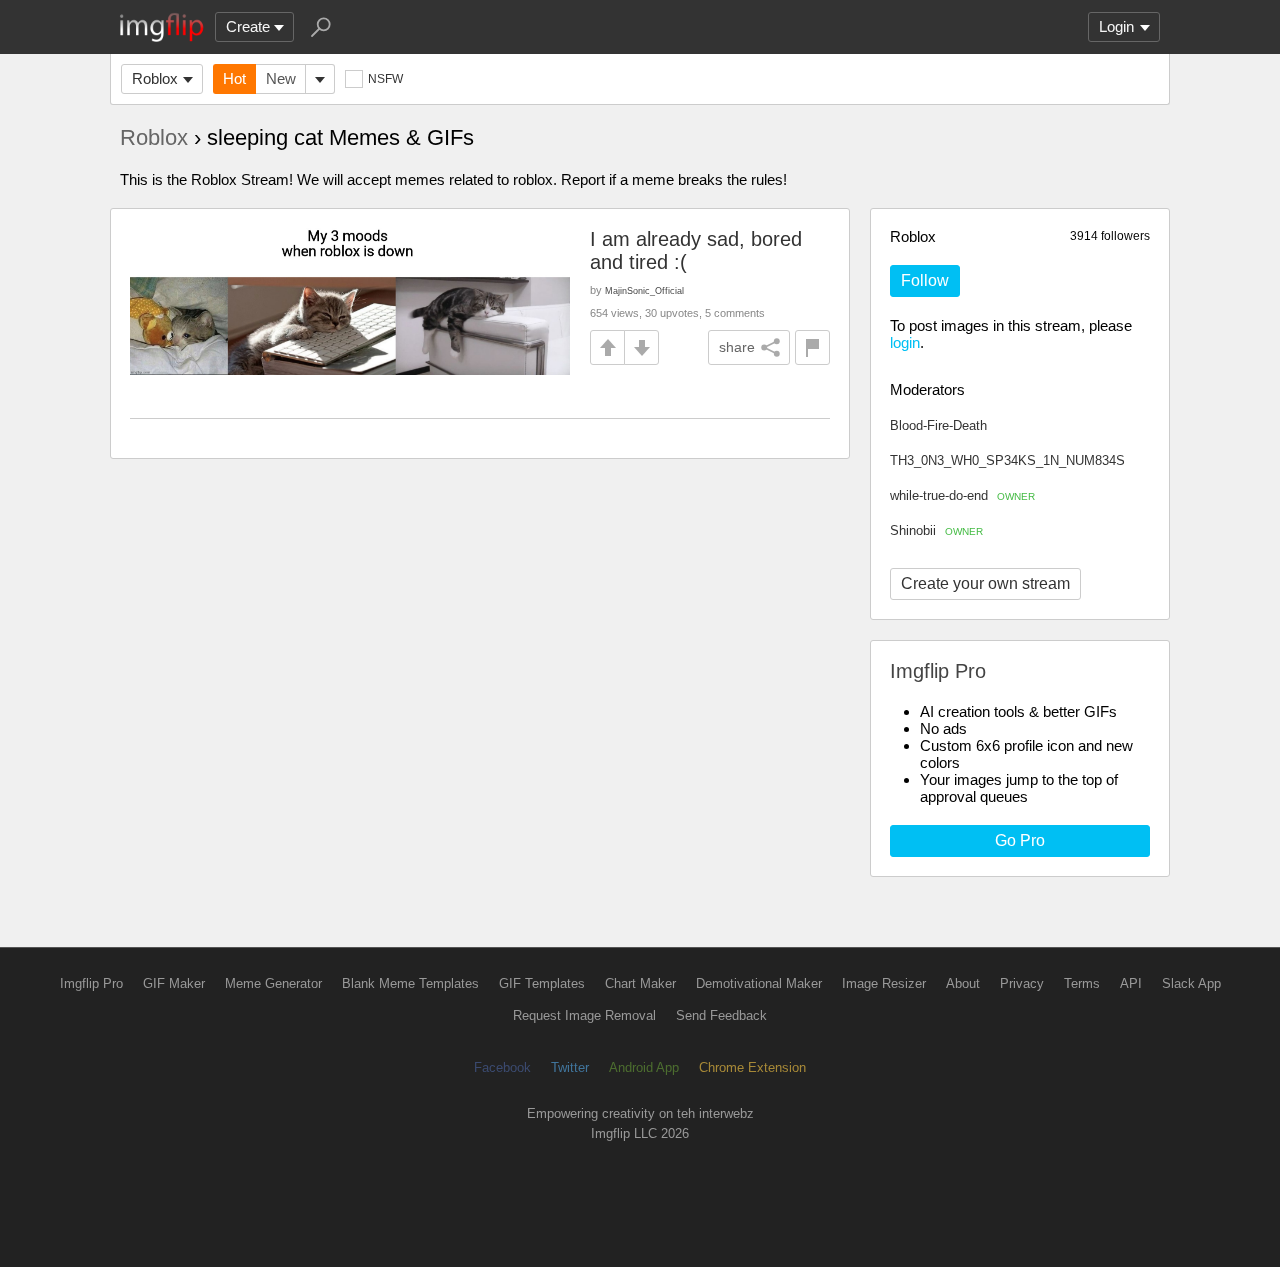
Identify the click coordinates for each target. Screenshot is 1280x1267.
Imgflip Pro (91, 983)
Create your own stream (985, 583)
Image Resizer (884, 983)
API (1131, 983)
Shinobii (936, 530)
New (281, 78)
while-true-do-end (962, 495)
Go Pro (1020, 840)
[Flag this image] (812, 347)
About (963, 983)
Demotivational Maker (759, 983)
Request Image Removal (584, 1015)
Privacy (1022, 983)
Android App (644, 1067)
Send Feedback (721, 1015)
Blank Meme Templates (410, 983)
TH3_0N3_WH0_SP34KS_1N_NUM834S (1007, 460)
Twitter (570, 1067)
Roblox (155, 78)
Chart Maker (640, 983)
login (905, 342)
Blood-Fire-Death (938, 425)
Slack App (1191, 983)
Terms (1082, 983)
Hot (234, 78)
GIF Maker (174, 983)
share (737, 347)
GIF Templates (542, 983)
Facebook (502, 1067)
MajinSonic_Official (644, 290)
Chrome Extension (752, 1067)
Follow (925, 280)
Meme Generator (273, 983)
